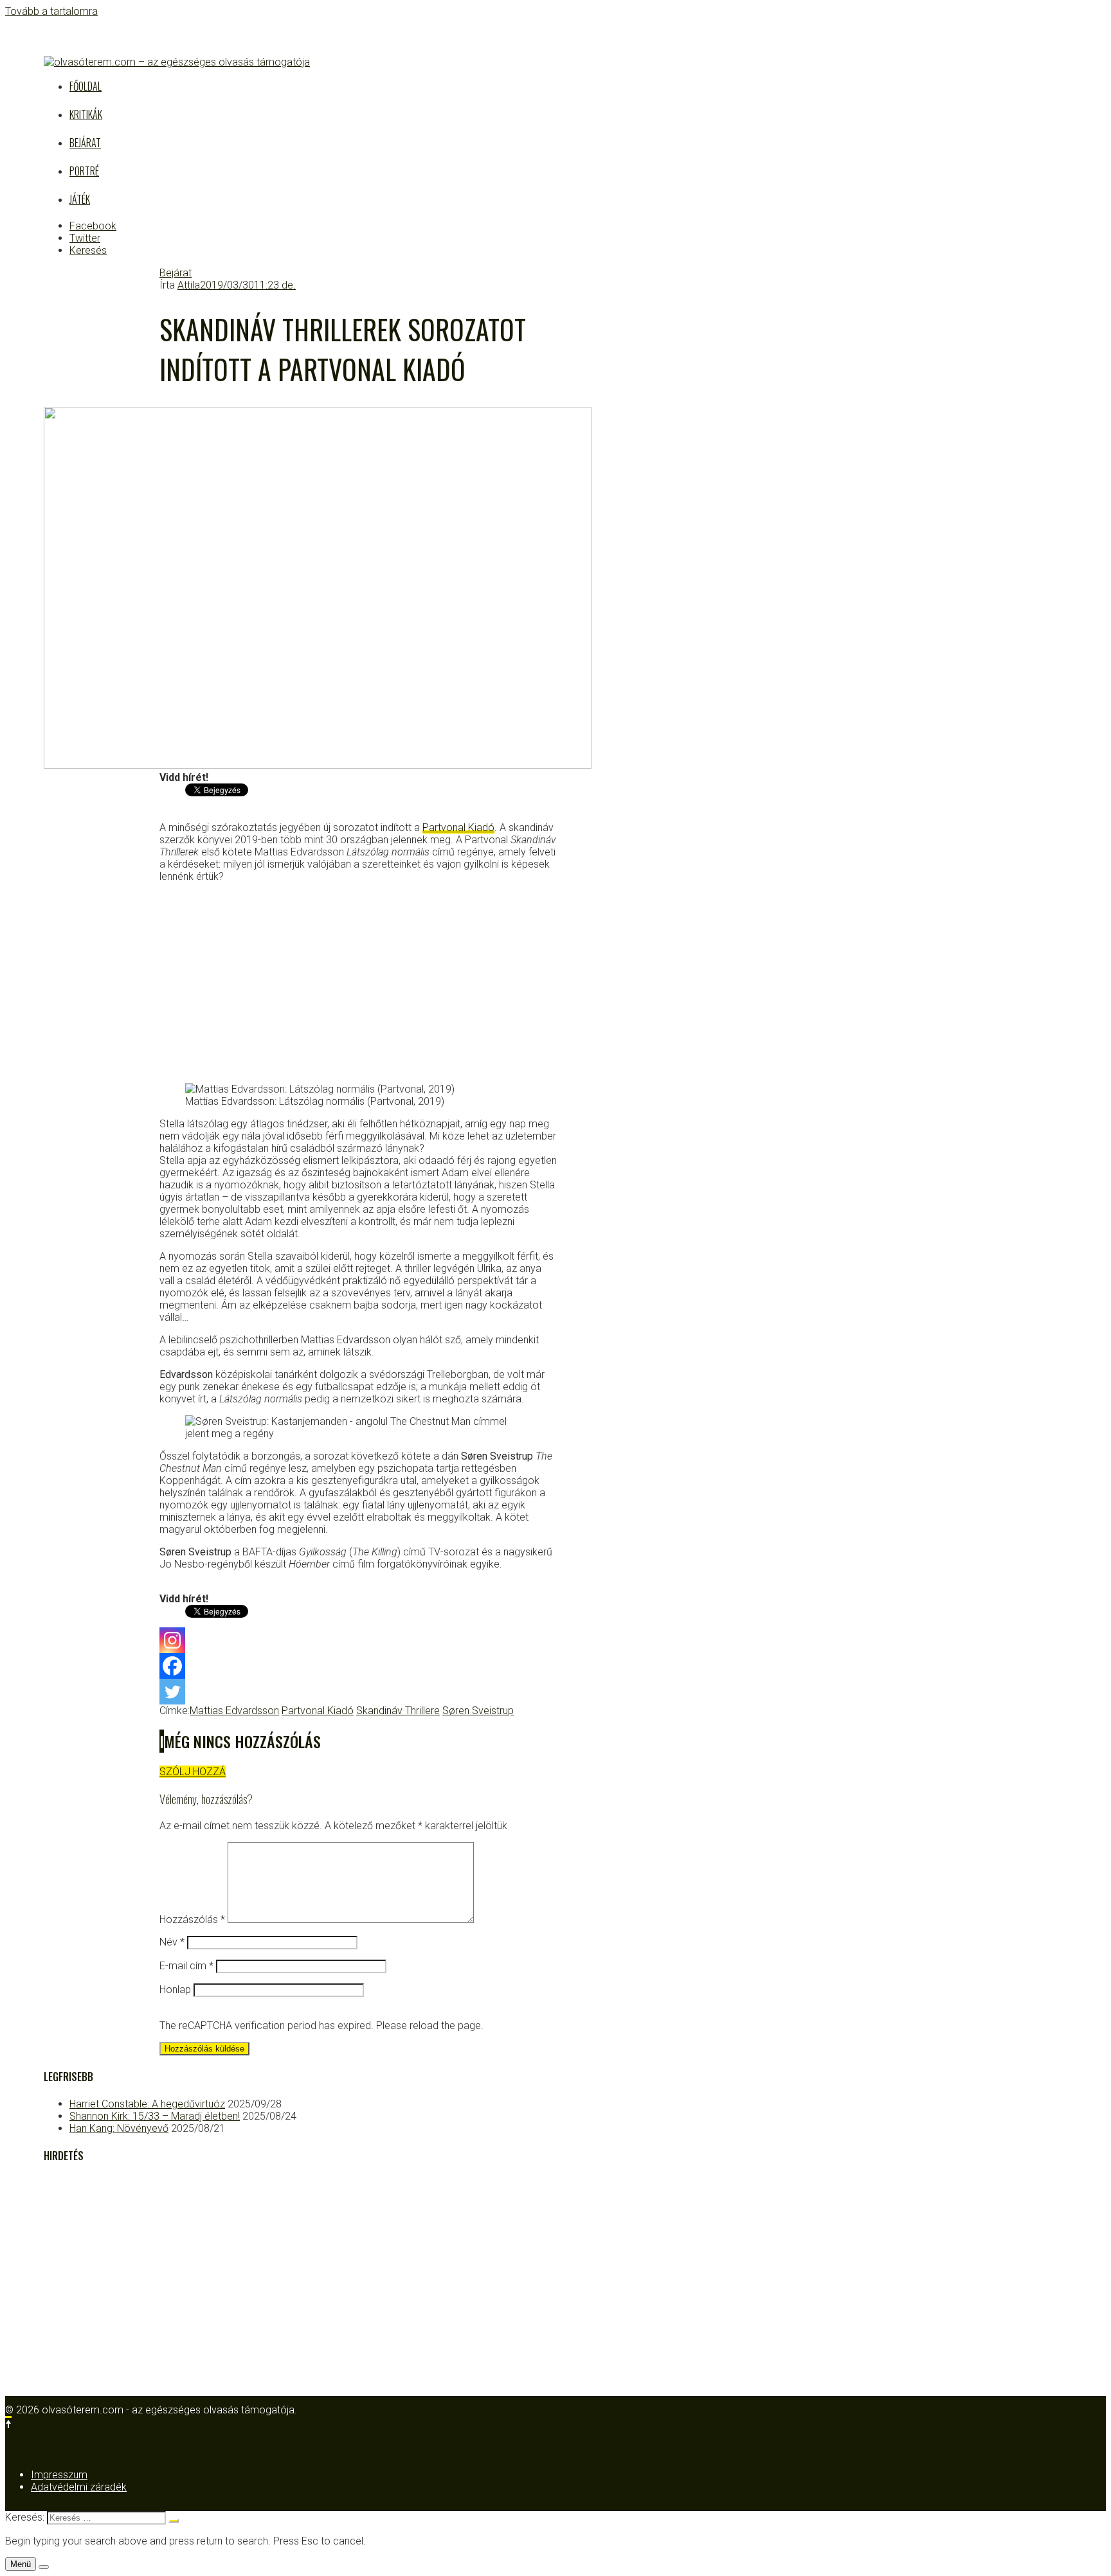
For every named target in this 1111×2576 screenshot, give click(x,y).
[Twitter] (172, 1692)
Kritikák (86, 114)
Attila (189, 285)
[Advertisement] (359, 983)
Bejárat (85, 143)
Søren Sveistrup (478, 1711)
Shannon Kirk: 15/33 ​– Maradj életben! (155, 2116)
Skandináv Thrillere (398, 1711)
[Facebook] (172, 1666)
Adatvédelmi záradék (79, 2487)
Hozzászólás (192, 1919)
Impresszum (59, 2475)
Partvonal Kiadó (458, 827)
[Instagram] (172, 1640)
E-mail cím (186, 1966)
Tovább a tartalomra (51, 11)
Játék (80, 199)
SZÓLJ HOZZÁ (193, 1772)
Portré (84, 171)
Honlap (175, 1990)
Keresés (88, 250)
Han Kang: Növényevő (119, 2128)
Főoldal (86, 86)
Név (172, 1942)
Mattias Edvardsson (234, 1711)
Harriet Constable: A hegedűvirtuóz (147, 2104)
